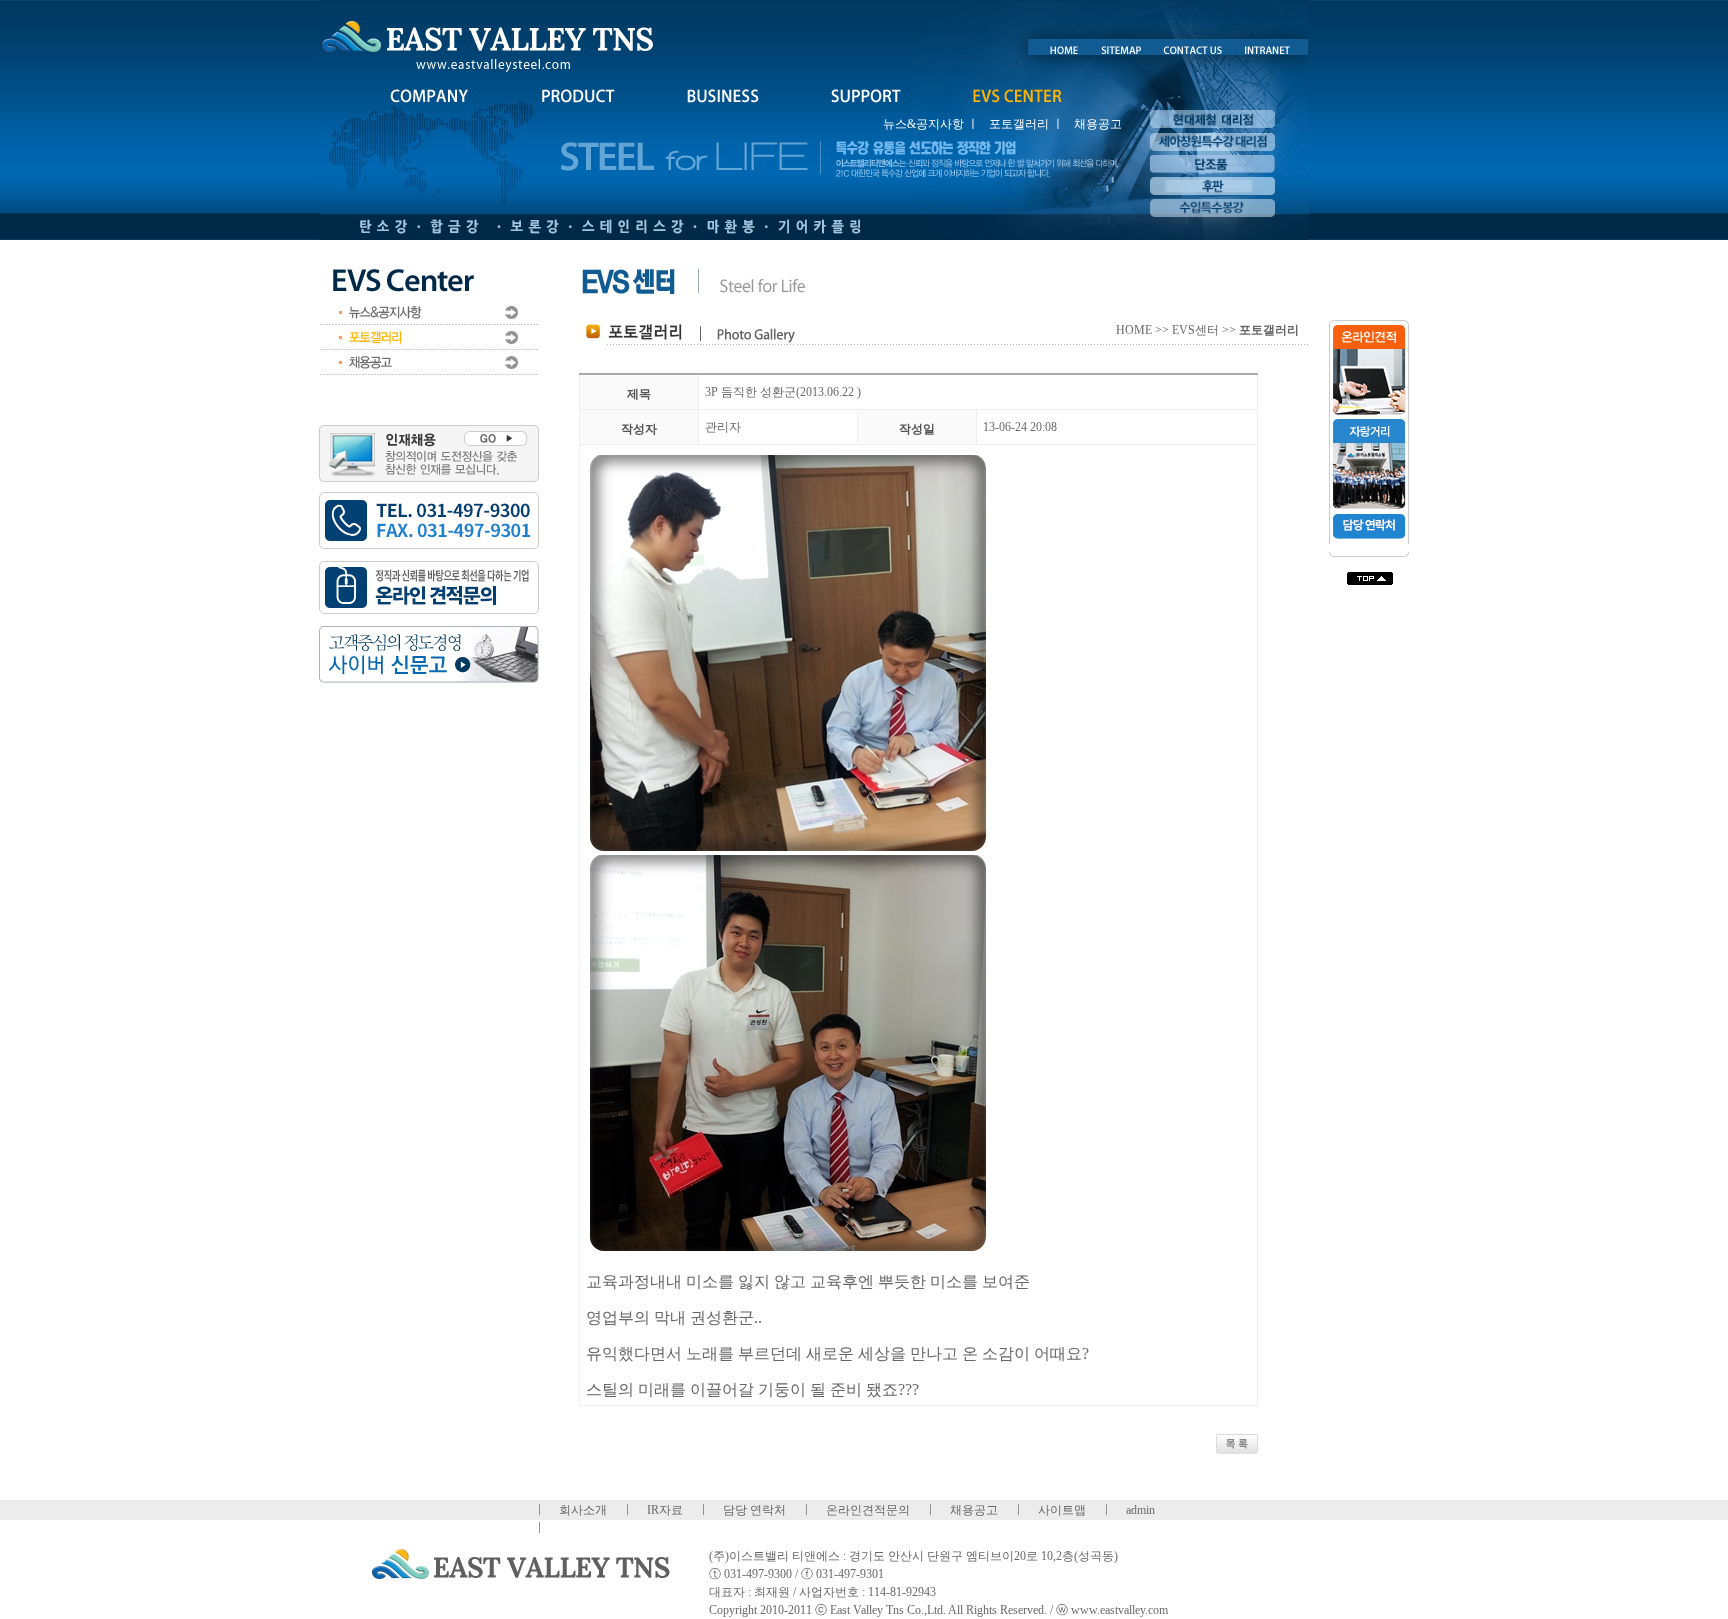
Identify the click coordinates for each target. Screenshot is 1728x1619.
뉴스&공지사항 (923, 124)
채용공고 (1098, 124)
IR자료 (665, 1510)
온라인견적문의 (868, 1510)
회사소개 (583, 1510)
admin (1140, 1510)
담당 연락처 (754, 1510)
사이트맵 (1062, 1510)
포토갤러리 (1019, 124)
